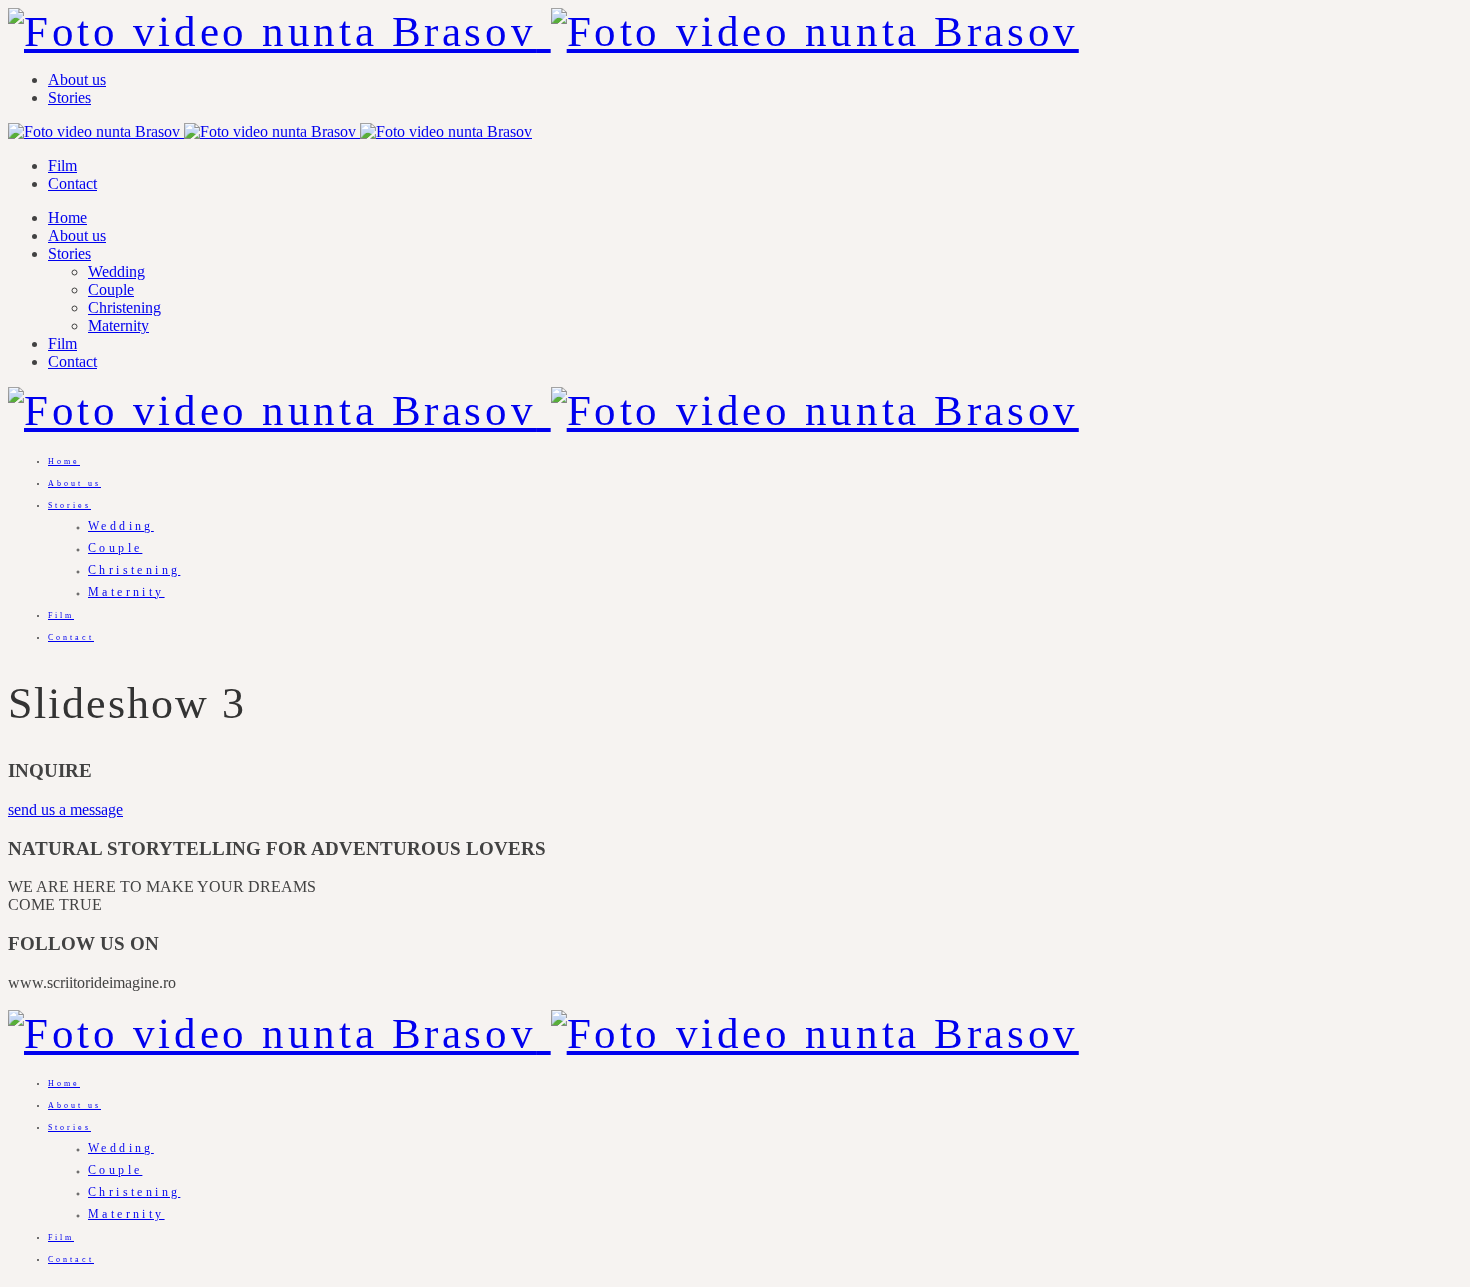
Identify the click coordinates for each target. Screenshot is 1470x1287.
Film (62, 165)
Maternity (118, 325)
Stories (69, 97)
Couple (111, 289)
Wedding (116, 271)
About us (77, 79)
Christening (124, 307)
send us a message (65, 809)
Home (67, 217)
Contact (72, 183)
